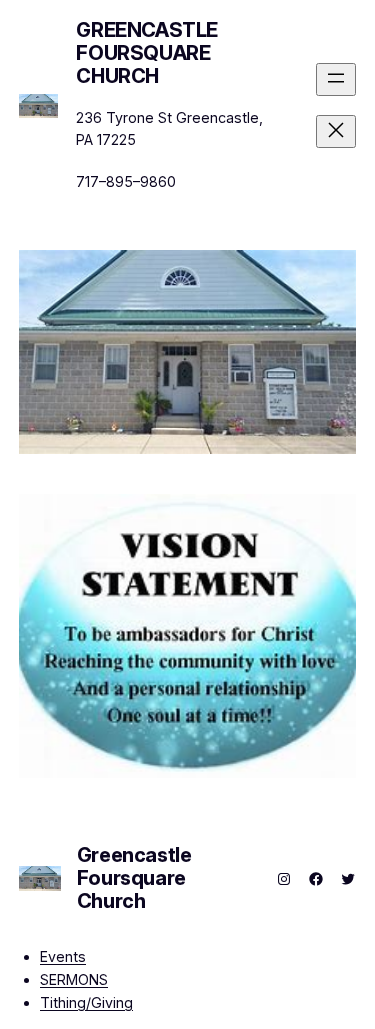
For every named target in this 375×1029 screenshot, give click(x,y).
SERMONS (74, 979)
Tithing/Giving (86, 1002)
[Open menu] (336, 79)
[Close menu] (336, 131)
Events (63, 956)
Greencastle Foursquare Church (147, 53)
